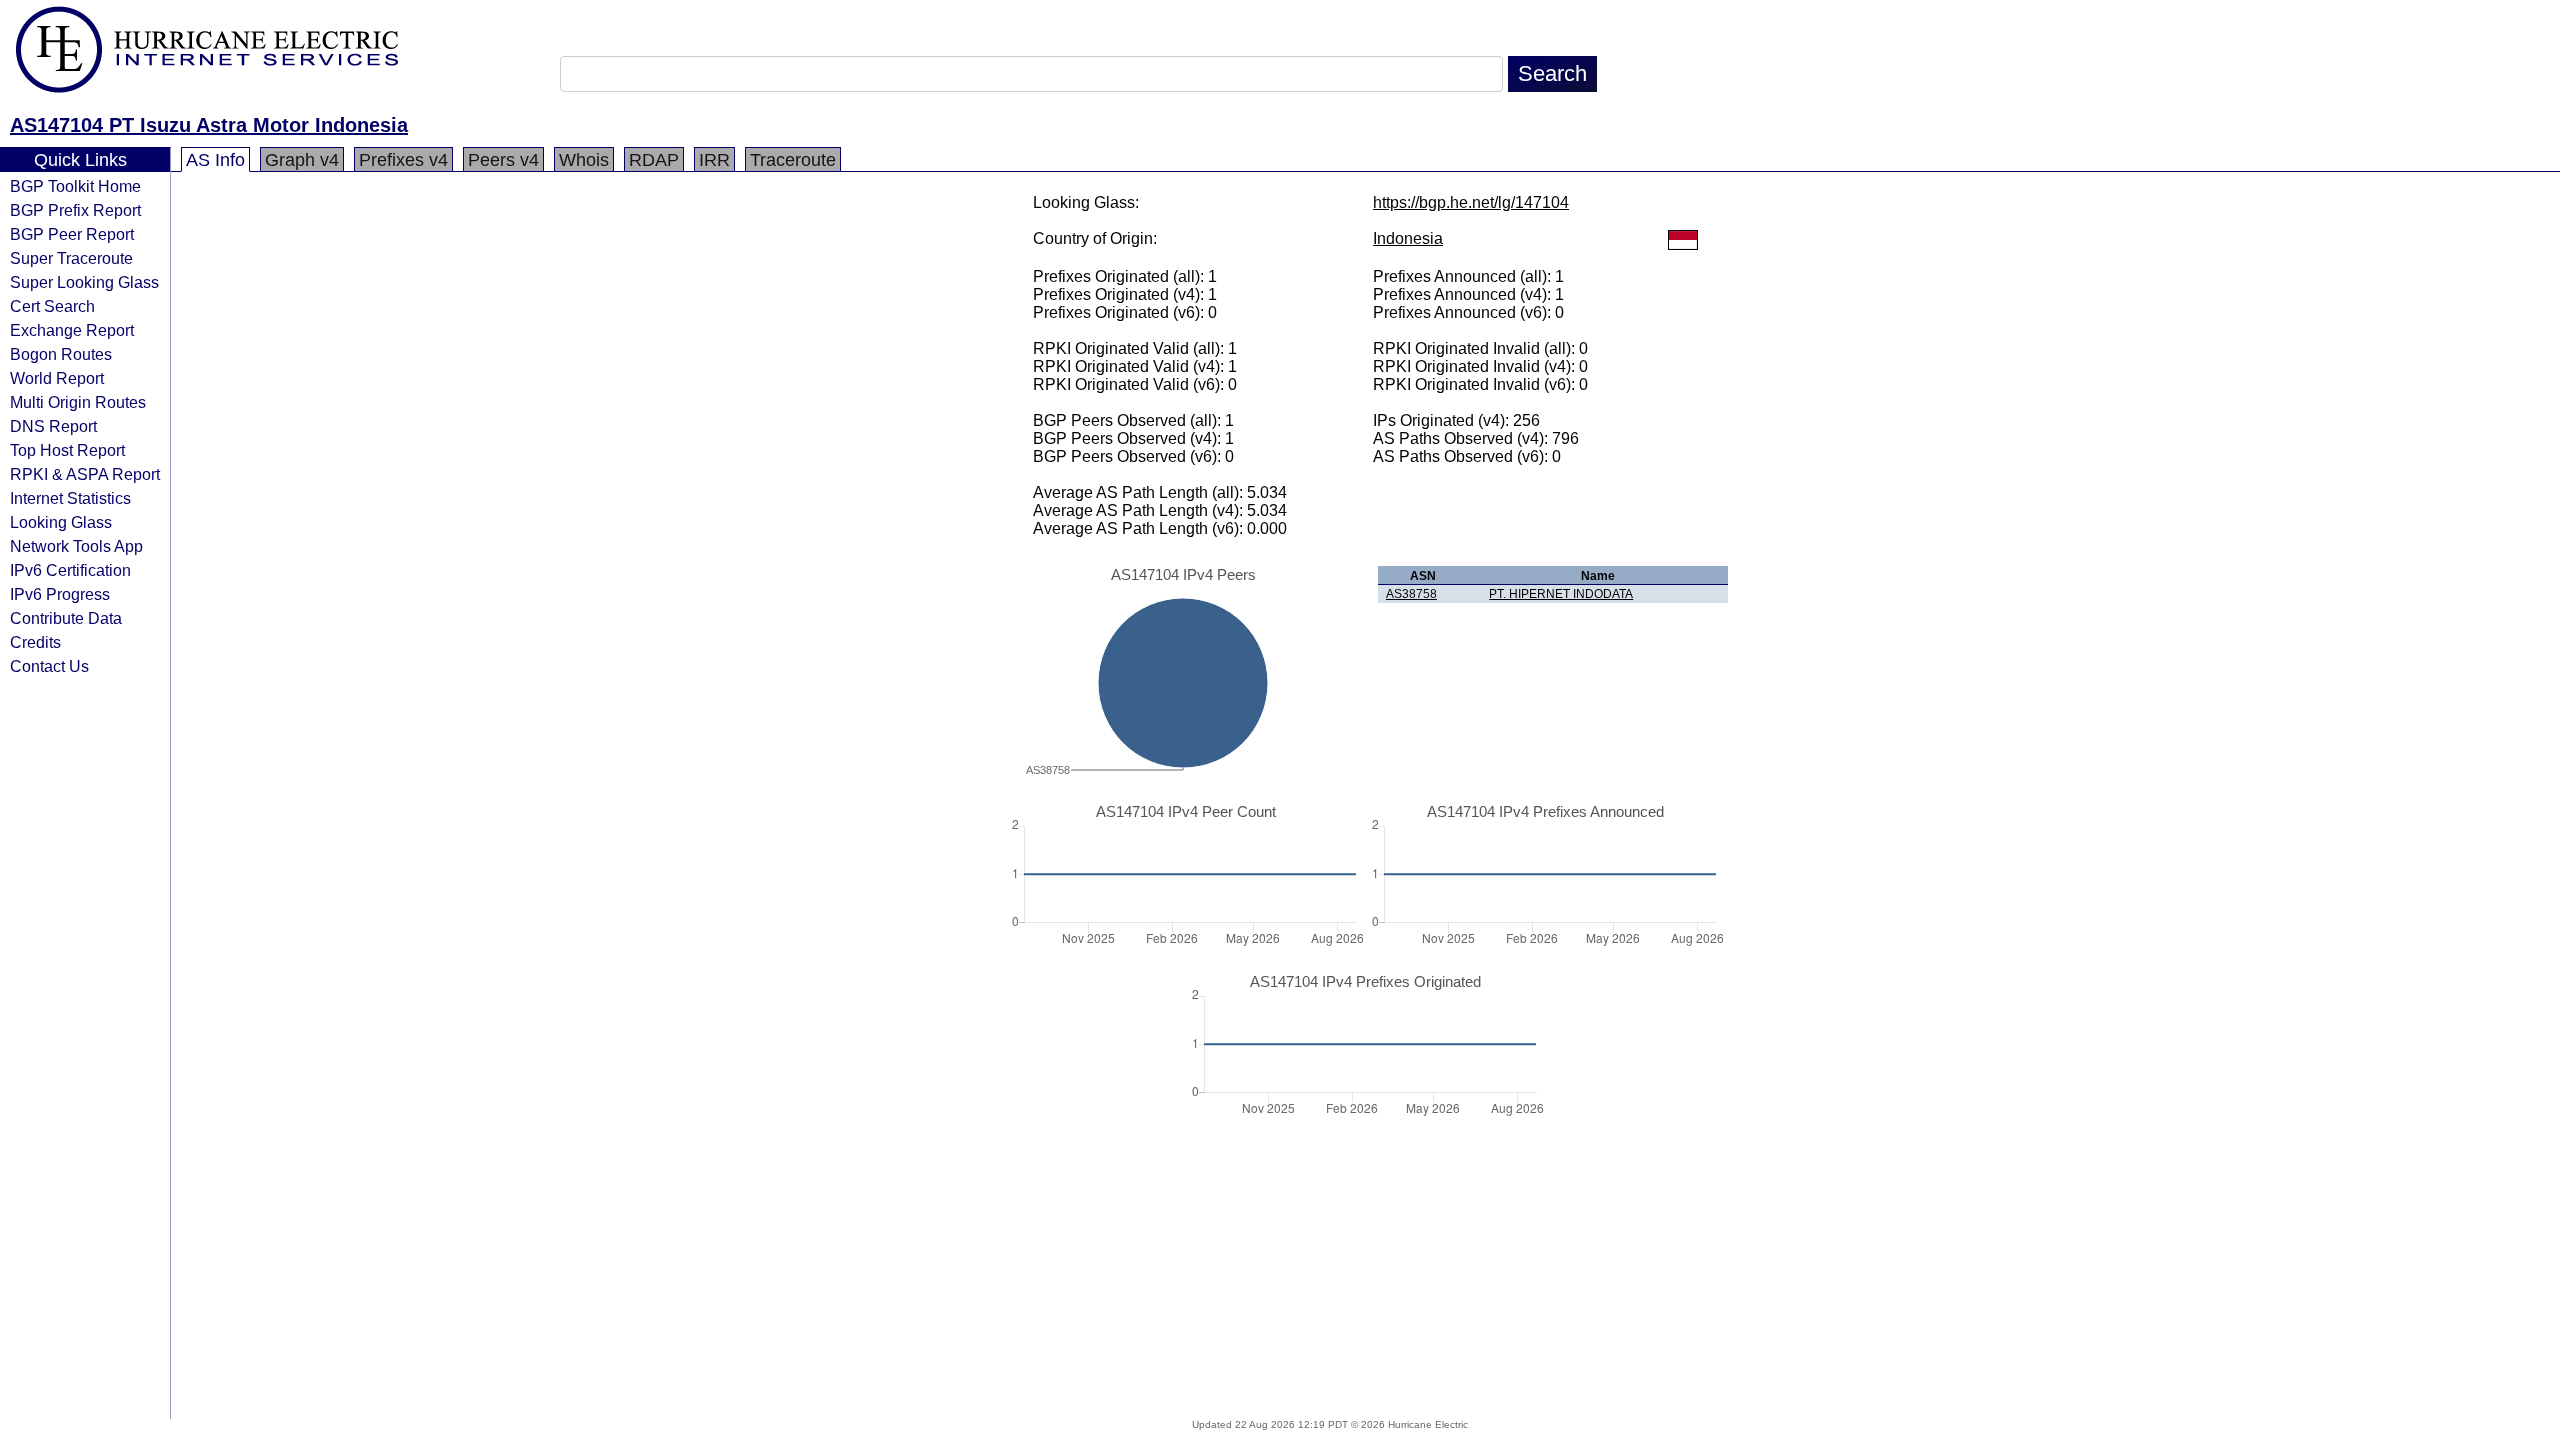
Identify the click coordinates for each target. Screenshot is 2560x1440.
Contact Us (49, 666)
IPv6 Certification (70, 570)
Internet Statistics (70, 498)
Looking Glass (61, 522)
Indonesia (1408, 238)
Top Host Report (67, 450)
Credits (35, 642)
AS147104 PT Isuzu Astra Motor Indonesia (209, 125)
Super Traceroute (71, 258)
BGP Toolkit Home (75, 186)
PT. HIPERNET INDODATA (1561, 594)
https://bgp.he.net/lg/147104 (1471, 202)
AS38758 (1411, 594)
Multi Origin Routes (78, 402)
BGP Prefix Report (75, 210)
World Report (57, 378)
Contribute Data (66, 618)
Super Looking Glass (84, 282)
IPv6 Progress (60, 594)
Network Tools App (76, 546)
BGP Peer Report (72, 234)
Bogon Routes (61, 354)
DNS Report (53, 426)
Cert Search (52, 306)
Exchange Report (72, 330)
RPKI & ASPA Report (85, 474)
